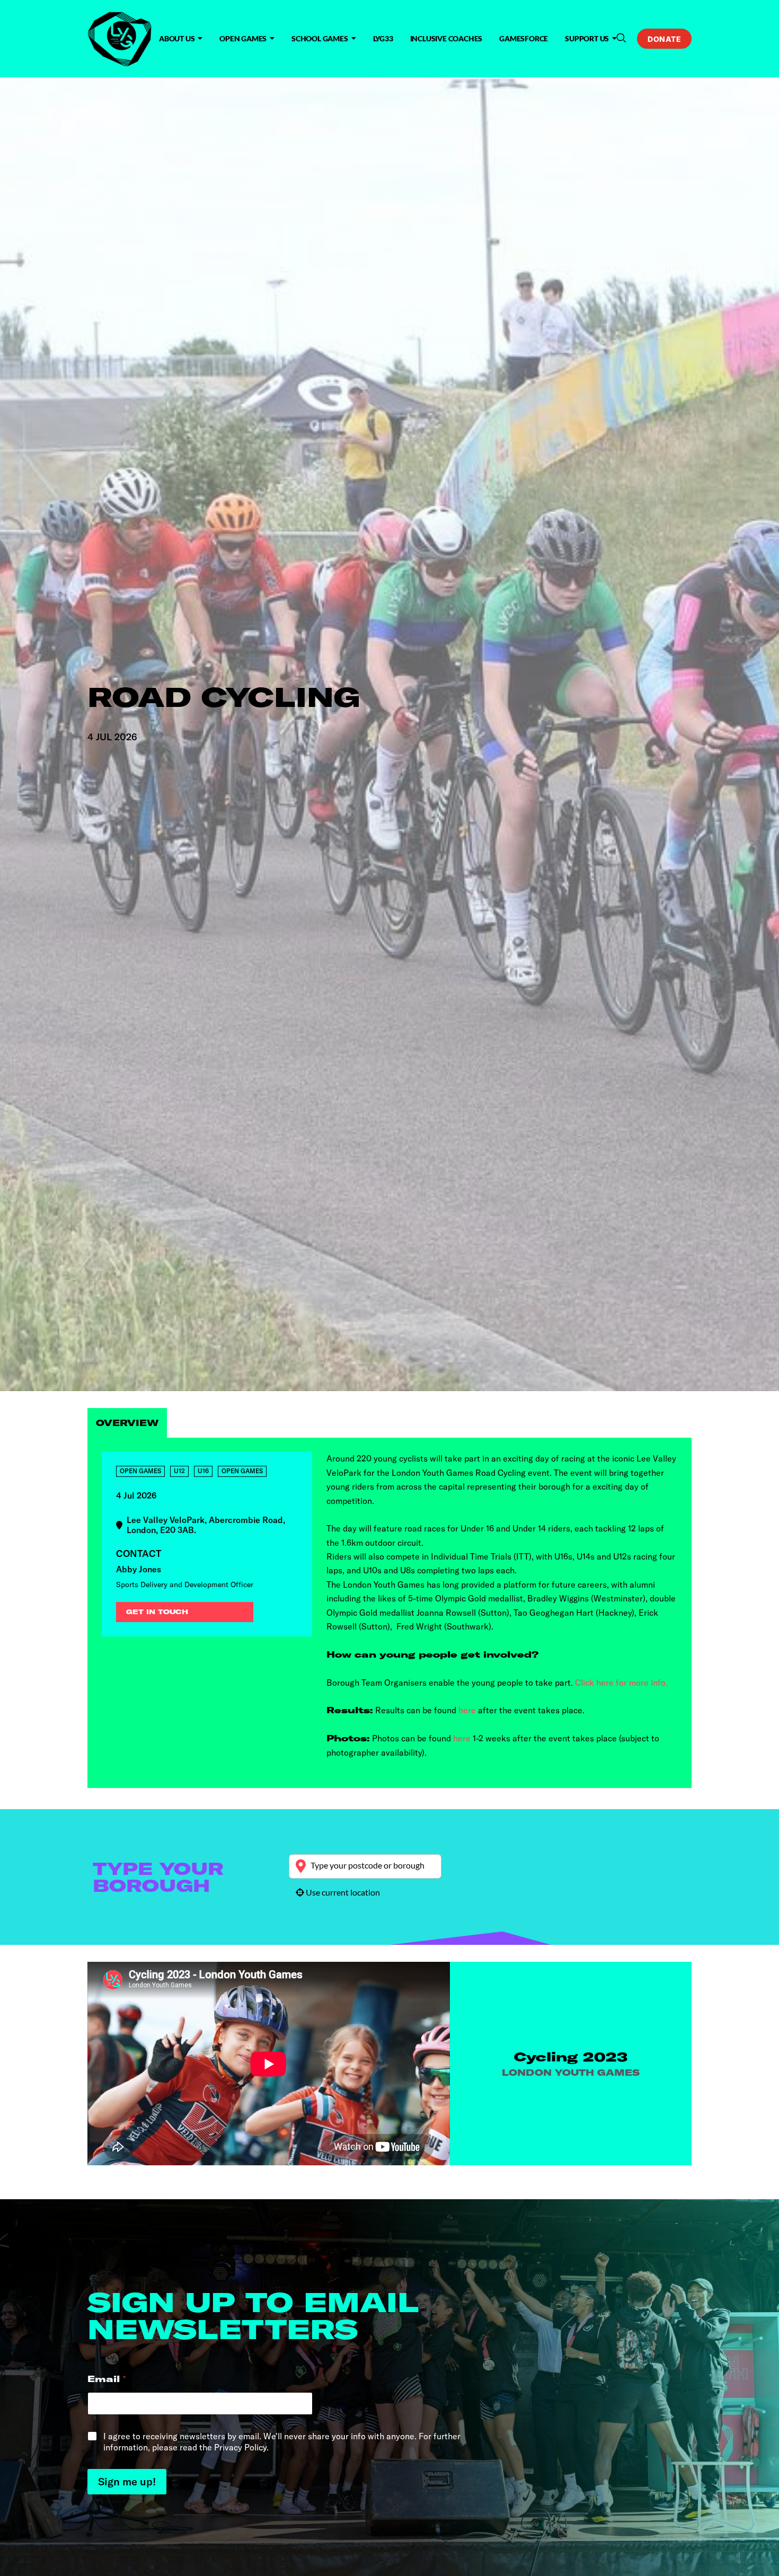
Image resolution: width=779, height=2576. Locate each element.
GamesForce (524, 38)
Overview (127, 1423)
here (466, 1710)
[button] (621, 38)
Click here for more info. (621, 1683)
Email (107, 2379)
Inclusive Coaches (446, 38)
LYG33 (383, 38)
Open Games (243, 38)
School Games (320, 38)
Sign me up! (127, 2481)
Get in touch (157, 1612)
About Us (177, 38)
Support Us (587, 38)
